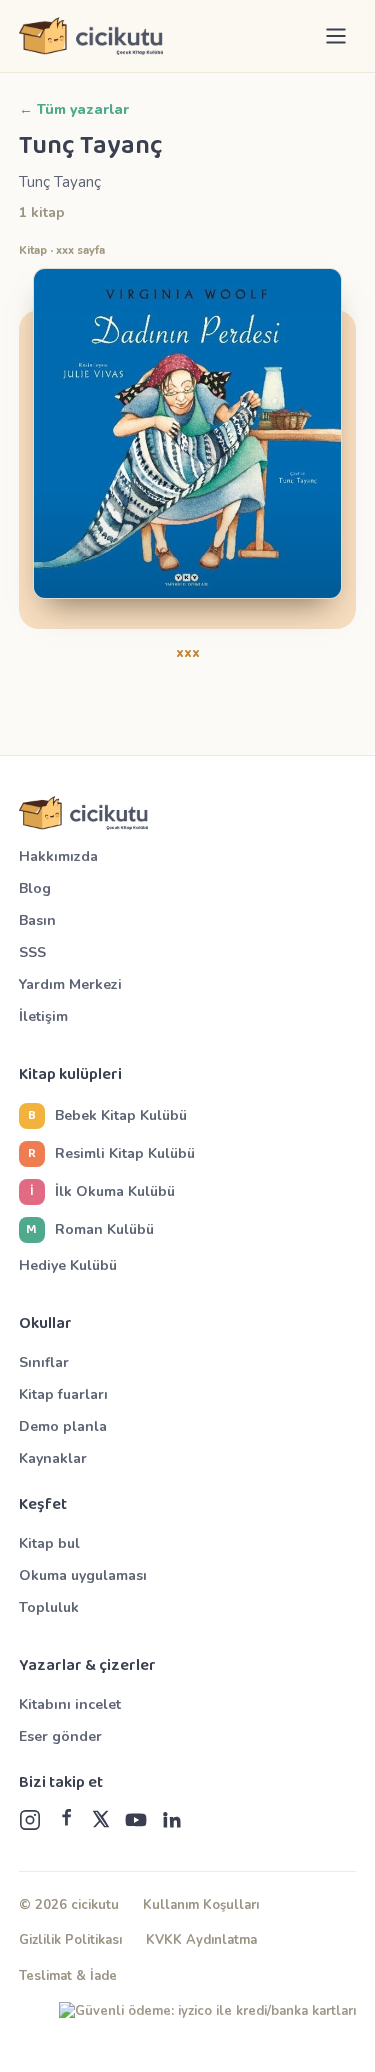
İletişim (43, 1016)
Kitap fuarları (63, 1394)
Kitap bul (49, 1543)
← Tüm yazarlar (74, 109)
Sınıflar (44, 1362)
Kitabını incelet (70, 1704)
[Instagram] (30, 1820)
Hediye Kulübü (68, 1265)
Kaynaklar (53, 1458)
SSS (32, 952)
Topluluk (49, 1607)
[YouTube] (136, 1820)
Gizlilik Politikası (70, 1940)
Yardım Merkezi (70, 984)
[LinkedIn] (171, 1820)
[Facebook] (66, 1820)
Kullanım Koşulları (201, 1905)
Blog (35, 888)
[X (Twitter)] (101, 1820)
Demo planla (63, 1426)
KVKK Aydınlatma (201, 1940)
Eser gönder (60, 1736)
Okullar (45, 1324)
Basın (37, 920)
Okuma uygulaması (83, 1575)
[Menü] (336, 36)
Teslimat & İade (68, 1976)
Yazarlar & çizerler (87, 1666)
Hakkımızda (58, 856)
